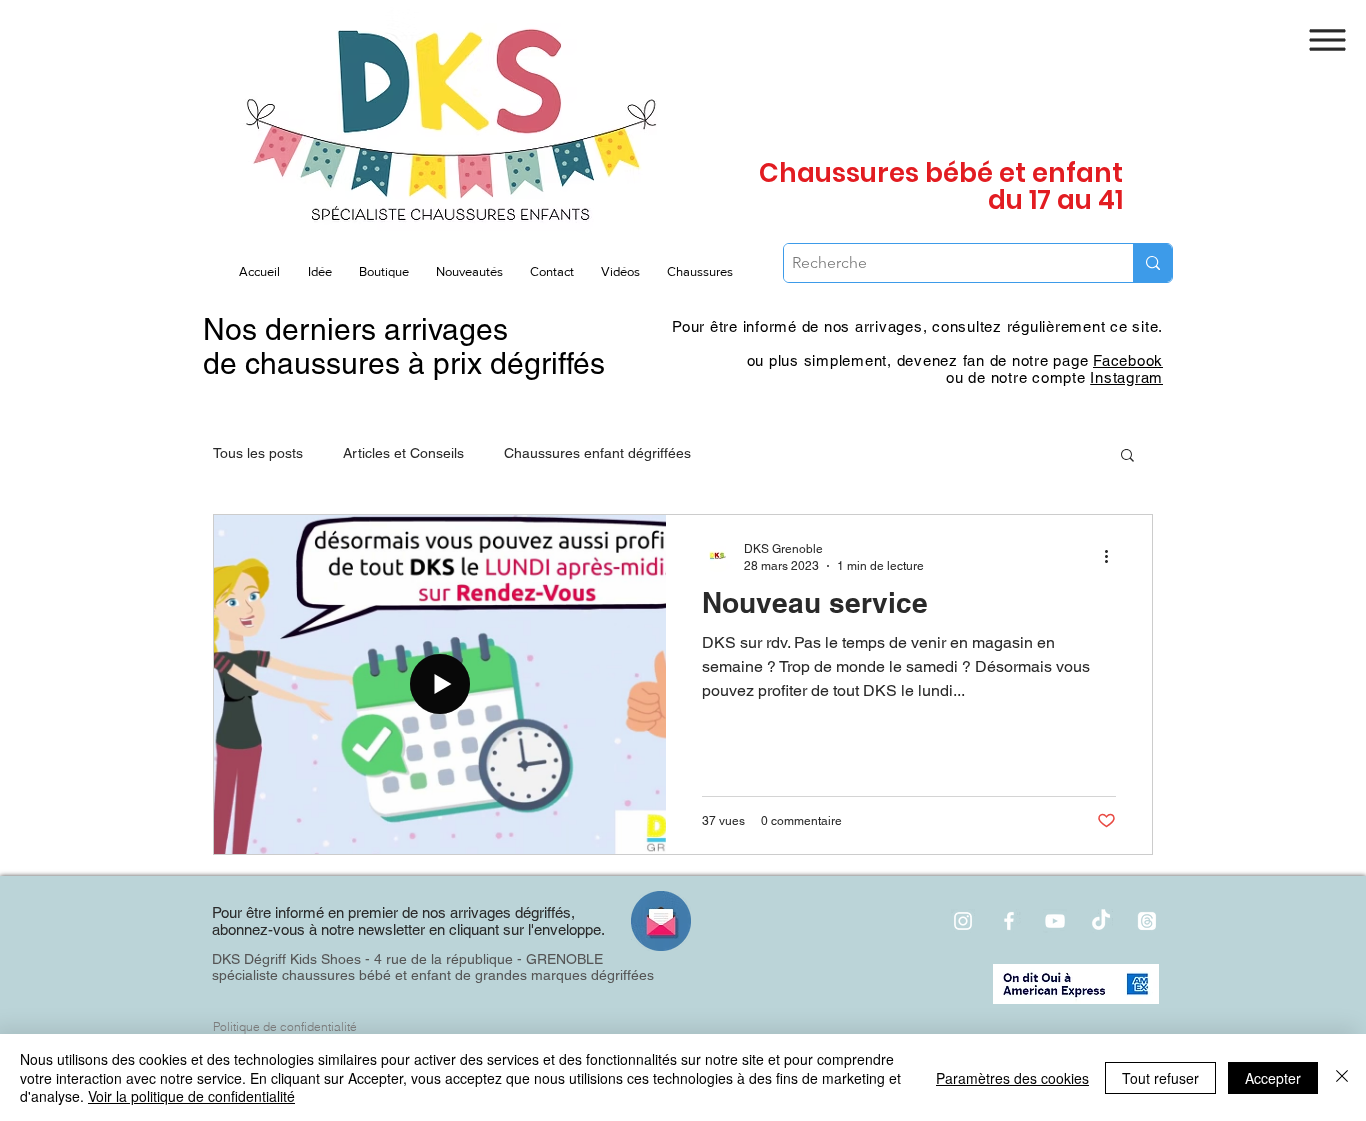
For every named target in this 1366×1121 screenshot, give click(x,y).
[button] (1328, 40)
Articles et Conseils (403, 453)
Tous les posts (258, 453)
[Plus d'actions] (1113, 556)
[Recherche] (1152, 263)
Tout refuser (1160, 1078)
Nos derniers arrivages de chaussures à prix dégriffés (404, 346)
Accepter (1273, 1078)
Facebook (1128, 360)
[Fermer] (1342, 1077)
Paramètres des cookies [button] (1012, 1078)
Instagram (1126, 377)
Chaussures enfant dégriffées (597, 453)
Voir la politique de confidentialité (191, 1096)
